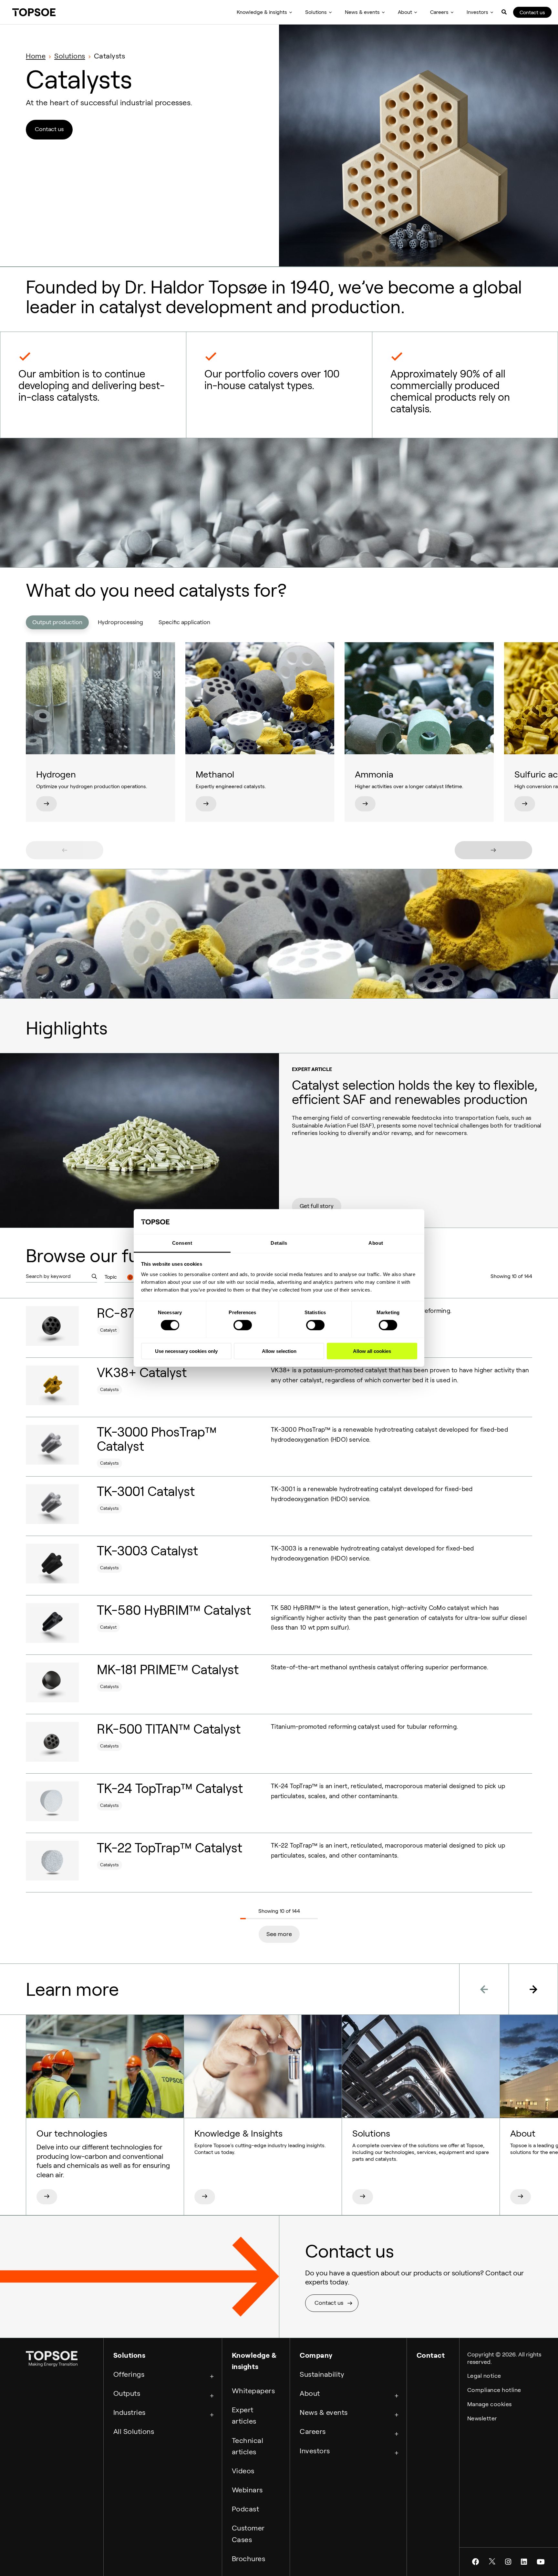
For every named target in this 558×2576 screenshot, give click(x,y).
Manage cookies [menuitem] (490, 2404)
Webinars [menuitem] (247, 2490)
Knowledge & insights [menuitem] (262, 12)
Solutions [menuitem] (316, 12)
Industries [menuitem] (129, 2412)
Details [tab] (279, 1243)
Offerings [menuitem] (129, 2374)
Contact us (532, 12)
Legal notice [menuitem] (484, 2376)
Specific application (184, 622)
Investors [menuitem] (477, 12)
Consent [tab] (182, 1243)
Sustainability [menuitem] (322, 2374)
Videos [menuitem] (243, 2471)
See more (279, 1934)
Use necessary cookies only (186, 1351)
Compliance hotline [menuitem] (494, 2390)
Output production (57, 622)
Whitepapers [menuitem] (253, 2391)
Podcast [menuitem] (246, 2509)
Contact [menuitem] (431, 2355)
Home (36, 56)
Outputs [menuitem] (127, 2393)
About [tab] (376, 1243)
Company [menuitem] (316, 2355)
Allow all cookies (372, 1351)
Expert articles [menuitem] (244, 2415)
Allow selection (279, 1351)
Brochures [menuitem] (249, 2559)
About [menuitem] (405, 12)
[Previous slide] (65, 850)
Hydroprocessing (120, 622)
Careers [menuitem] (439, 12)
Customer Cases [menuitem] (248, 2534)
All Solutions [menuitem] (134, 2431)
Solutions (70, 56)
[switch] (243, 1325)
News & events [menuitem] (362, 12)
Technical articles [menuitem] (248, 2446)
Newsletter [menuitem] (482, 2418)
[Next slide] (493, 850)
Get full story (317, 1206)
